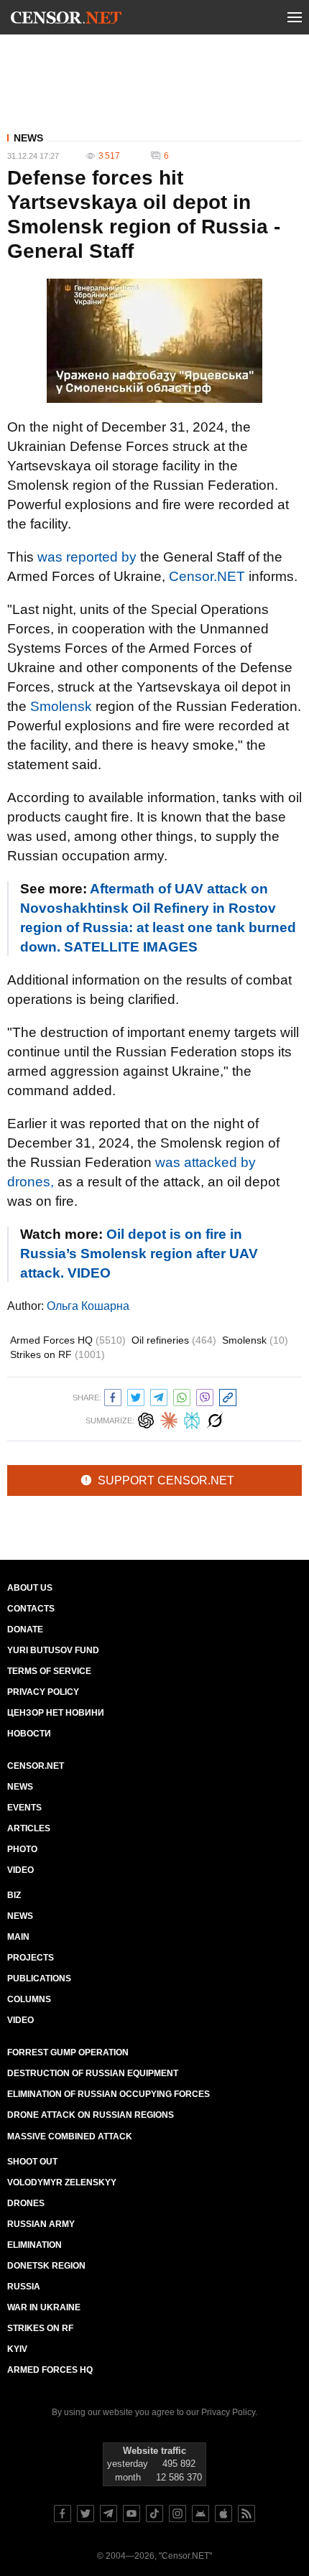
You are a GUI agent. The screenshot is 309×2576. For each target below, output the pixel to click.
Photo (22, 1849)
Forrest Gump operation (68, 2052)
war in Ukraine (44, 2307)
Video (20, 1870)
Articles (29, 1828)
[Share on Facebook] (113, 1396)
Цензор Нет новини (56, 1713)
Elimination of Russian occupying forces (109, 2094)
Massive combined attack (70, 2136)
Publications (39, 1979)
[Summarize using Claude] (169, 1419)
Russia (24, 2287)
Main (18, 1937)
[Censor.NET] (66, 20)
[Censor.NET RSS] (246, 2514)
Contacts (31, 1609)
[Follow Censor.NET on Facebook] (63, 2514)
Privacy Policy (43, 1692)
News (28, 138)
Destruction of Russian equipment (93, 2073)
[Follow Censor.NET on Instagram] (177, 2514)
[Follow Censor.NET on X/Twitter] (86, 2514)
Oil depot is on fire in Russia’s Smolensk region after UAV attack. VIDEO (139, 1254)
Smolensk (61, 706)
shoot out (32, 2162)
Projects (31, 1958)
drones (26, 2203)
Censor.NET (207, 576)
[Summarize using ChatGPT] (146, 1419)
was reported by (87, 557)
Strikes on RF (57, 1354)
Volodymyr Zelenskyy (62, 2182)
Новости (29, 1734)
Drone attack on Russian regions (91, 2115)
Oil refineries (174, 1340)
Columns (29, 1999)
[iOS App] (223, 2514)
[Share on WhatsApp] (182, 1396)
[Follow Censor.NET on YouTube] (132, 2514)
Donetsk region (46, 2266)
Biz (14, 1895)
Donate (25, 1629)
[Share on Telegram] (159, 1396)
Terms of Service (49, 1671)
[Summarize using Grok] (215, 1419)
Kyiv (17, 2349)
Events (24, 1808)
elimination (34, 2245)
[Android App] (200, 2514)
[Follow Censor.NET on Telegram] (109, 2514)
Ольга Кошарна (88, 1306)
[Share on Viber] (205, 1396)
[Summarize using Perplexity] (192, 1419)
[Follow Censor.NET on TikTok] (154, 2514)
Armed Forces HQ (68, 1340)
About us (30, 1588)
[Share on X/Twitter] (136, 1396)
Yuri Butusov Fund (53, 1650)
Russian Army (41, 2224)
